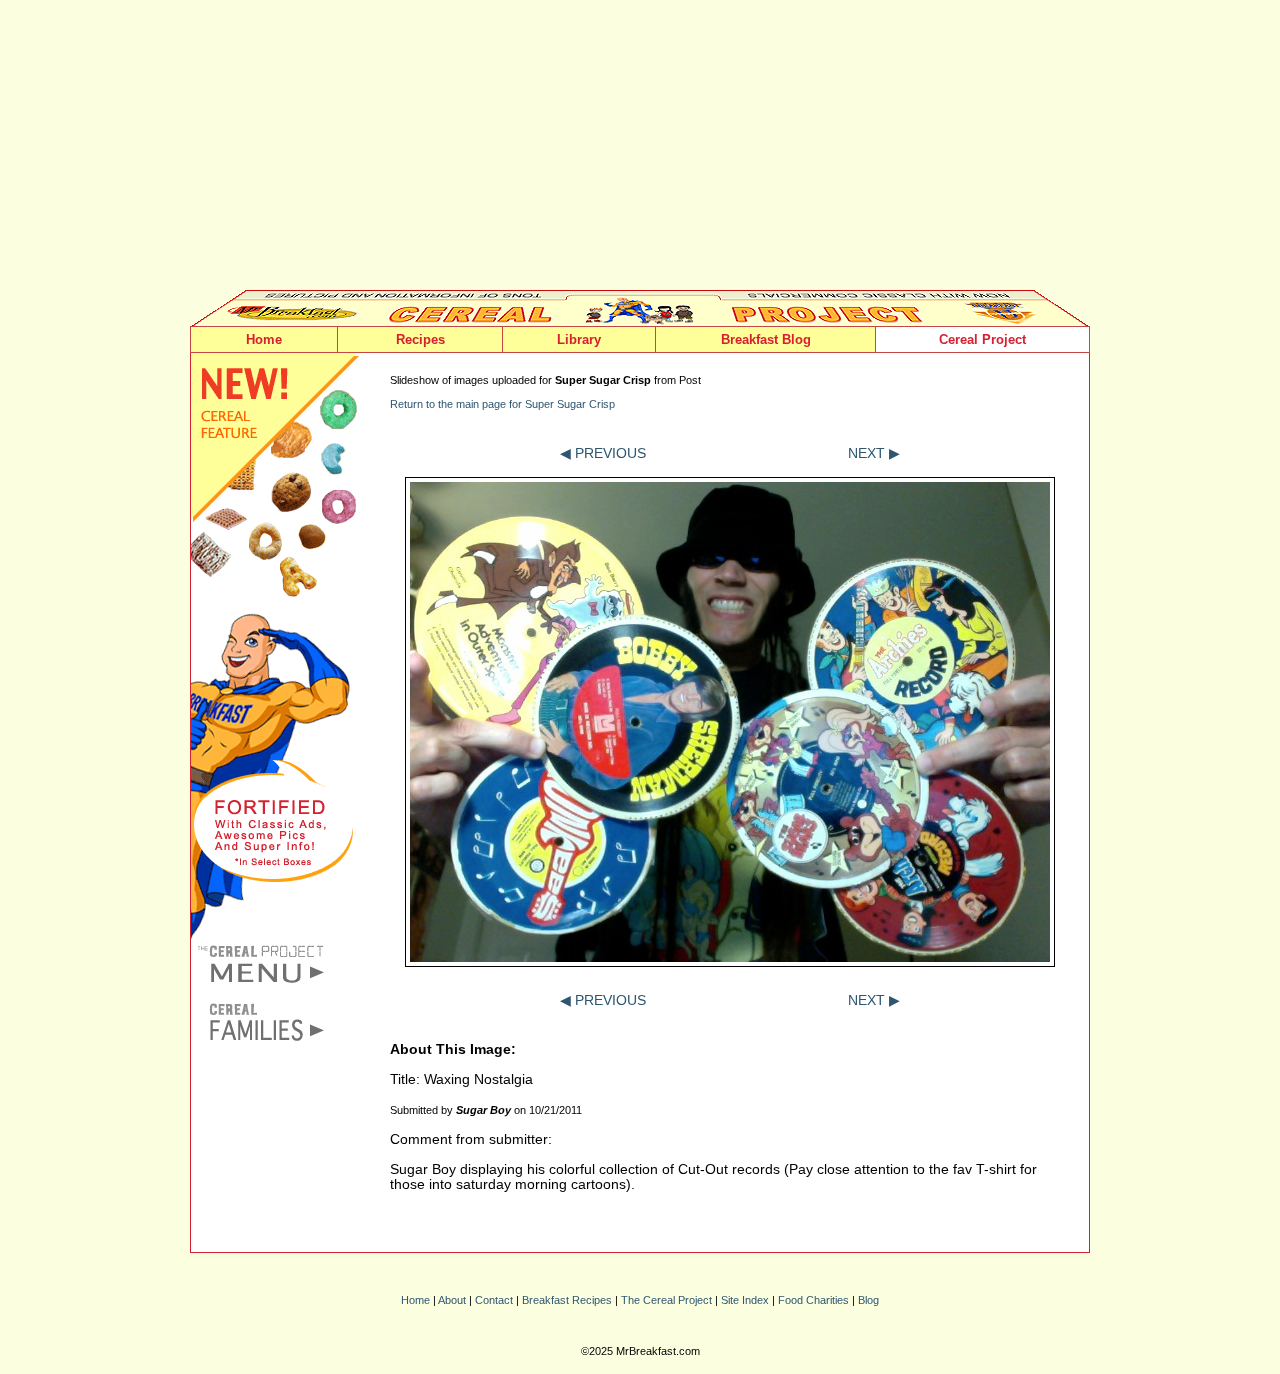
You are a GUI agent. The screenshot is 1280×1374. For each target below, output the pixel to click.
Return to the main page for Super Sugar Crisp (502, 404)
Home (264, 339)
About (452, 1300)
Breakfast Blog (766, 339)
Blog (868, 1300)
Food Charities (813, 1300)
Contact (494, 1300)
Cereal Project (982, 339)
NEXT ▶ (874, 453)
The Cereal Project (666, 1300)
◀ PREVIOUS (603, 453)
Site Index (745, 1300)
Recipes (420, 339)
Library (579, 339)
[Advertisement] (640, 150)
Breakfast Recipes (567, 1300)
